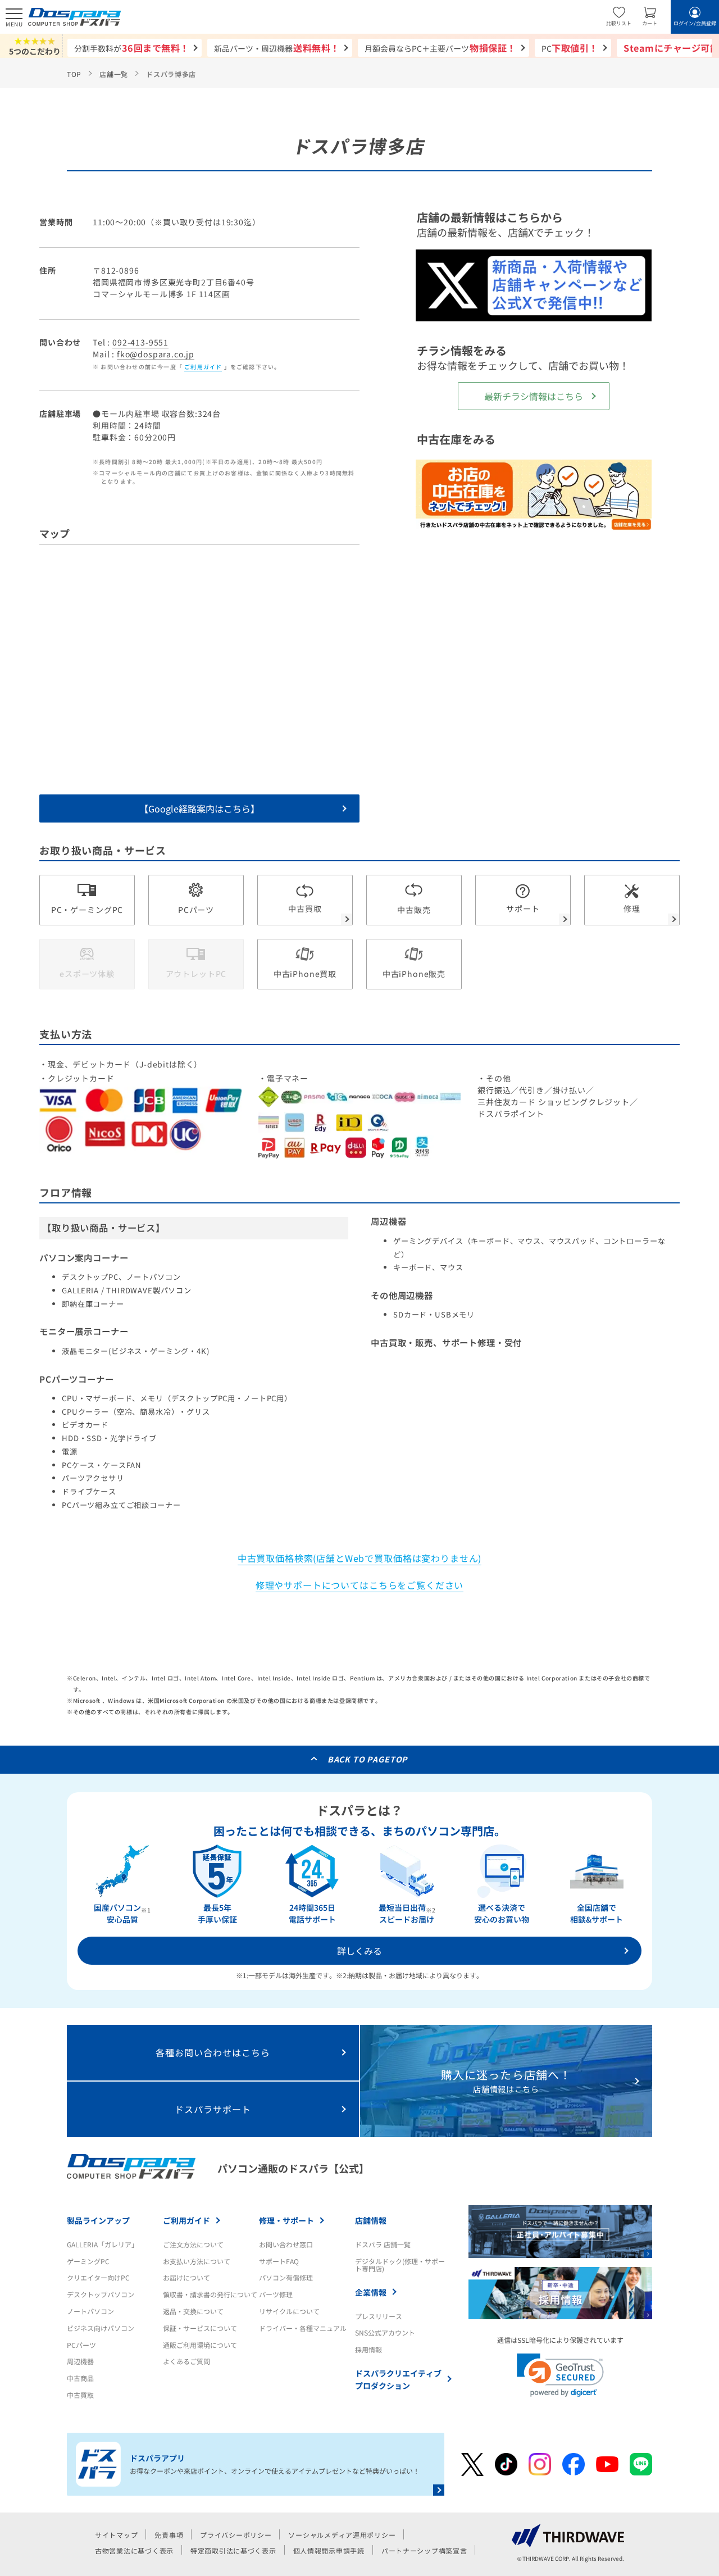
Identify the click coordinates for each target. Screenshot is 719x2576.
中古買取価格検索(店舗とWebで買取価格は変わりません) (360, 1558)
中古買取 (80, 2395)
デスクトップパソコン (101, 2294)
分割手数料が (132, 48)
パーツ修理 (276, 2294)
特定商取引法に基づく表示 (233, 2550)
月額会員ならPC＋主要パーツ (440, 48)
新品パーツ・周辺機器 (277, 48)
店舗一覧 (114, 74)
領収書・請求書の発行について (210, 2294)
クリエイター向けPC (98, 2277)
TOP (74, 74)
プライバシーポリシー (236, 2535)
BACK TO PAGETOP (368, 1759)
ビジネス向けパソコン (101, 2328)
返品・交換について (193, 2311)
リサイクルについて (289, 2311)
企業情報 (371, 2292)
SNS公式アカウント (385, 2332)
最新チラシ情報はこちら (534, 396)
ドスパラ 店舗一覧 (383, 2244)
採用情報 (368, 2349)
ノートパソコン (90, 2311)
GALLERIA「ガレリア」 (103, 2244)
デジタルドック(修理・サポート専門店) (400, 2265)
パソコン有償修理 (286, 2277)
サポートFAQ (279, 2261)
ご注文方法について (193, 2244)
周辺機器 (80, 2361)
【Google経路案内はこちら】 (199, 808)
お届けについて (186, 2277)
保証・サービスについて (200, 2328)
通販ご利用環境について (200, 2345)
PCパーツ (81, 2345)
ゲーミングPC (88, 2261)
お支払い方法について (197, 2261)
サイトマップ (116, 2535)
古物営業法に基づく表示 (134, 2550)
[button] (560, 2375)
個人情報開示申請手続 (329, 2550)
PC (570, 48)
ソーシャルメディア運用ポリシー (342, 2535)
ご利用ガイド (203, 367)
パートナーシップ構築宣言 (424, 2550)
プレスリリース (379, 2316)
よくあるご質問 (186, 2361)
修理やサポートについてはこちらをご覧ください (360, 1585)
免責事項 (169, 2535)
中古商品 (80, 2378)
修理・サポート (286, 2220)
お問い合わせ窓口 (286, 2244)
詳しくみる (359, 1951)
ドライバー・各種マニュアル (303, 2328)
